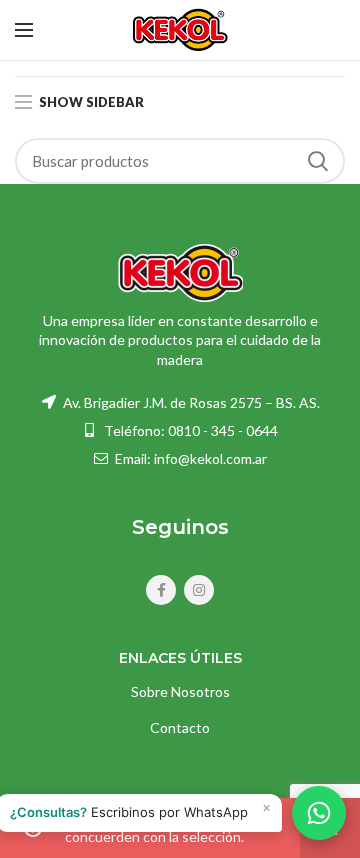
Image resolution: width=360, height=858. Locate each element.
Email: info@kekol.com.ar (189, 458)
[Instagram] (199, 590)
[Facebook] (161, 590)
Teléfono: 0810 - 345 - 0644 (191, 430)
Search (318, 161)
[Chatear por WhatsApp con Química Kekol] (319, 813)
